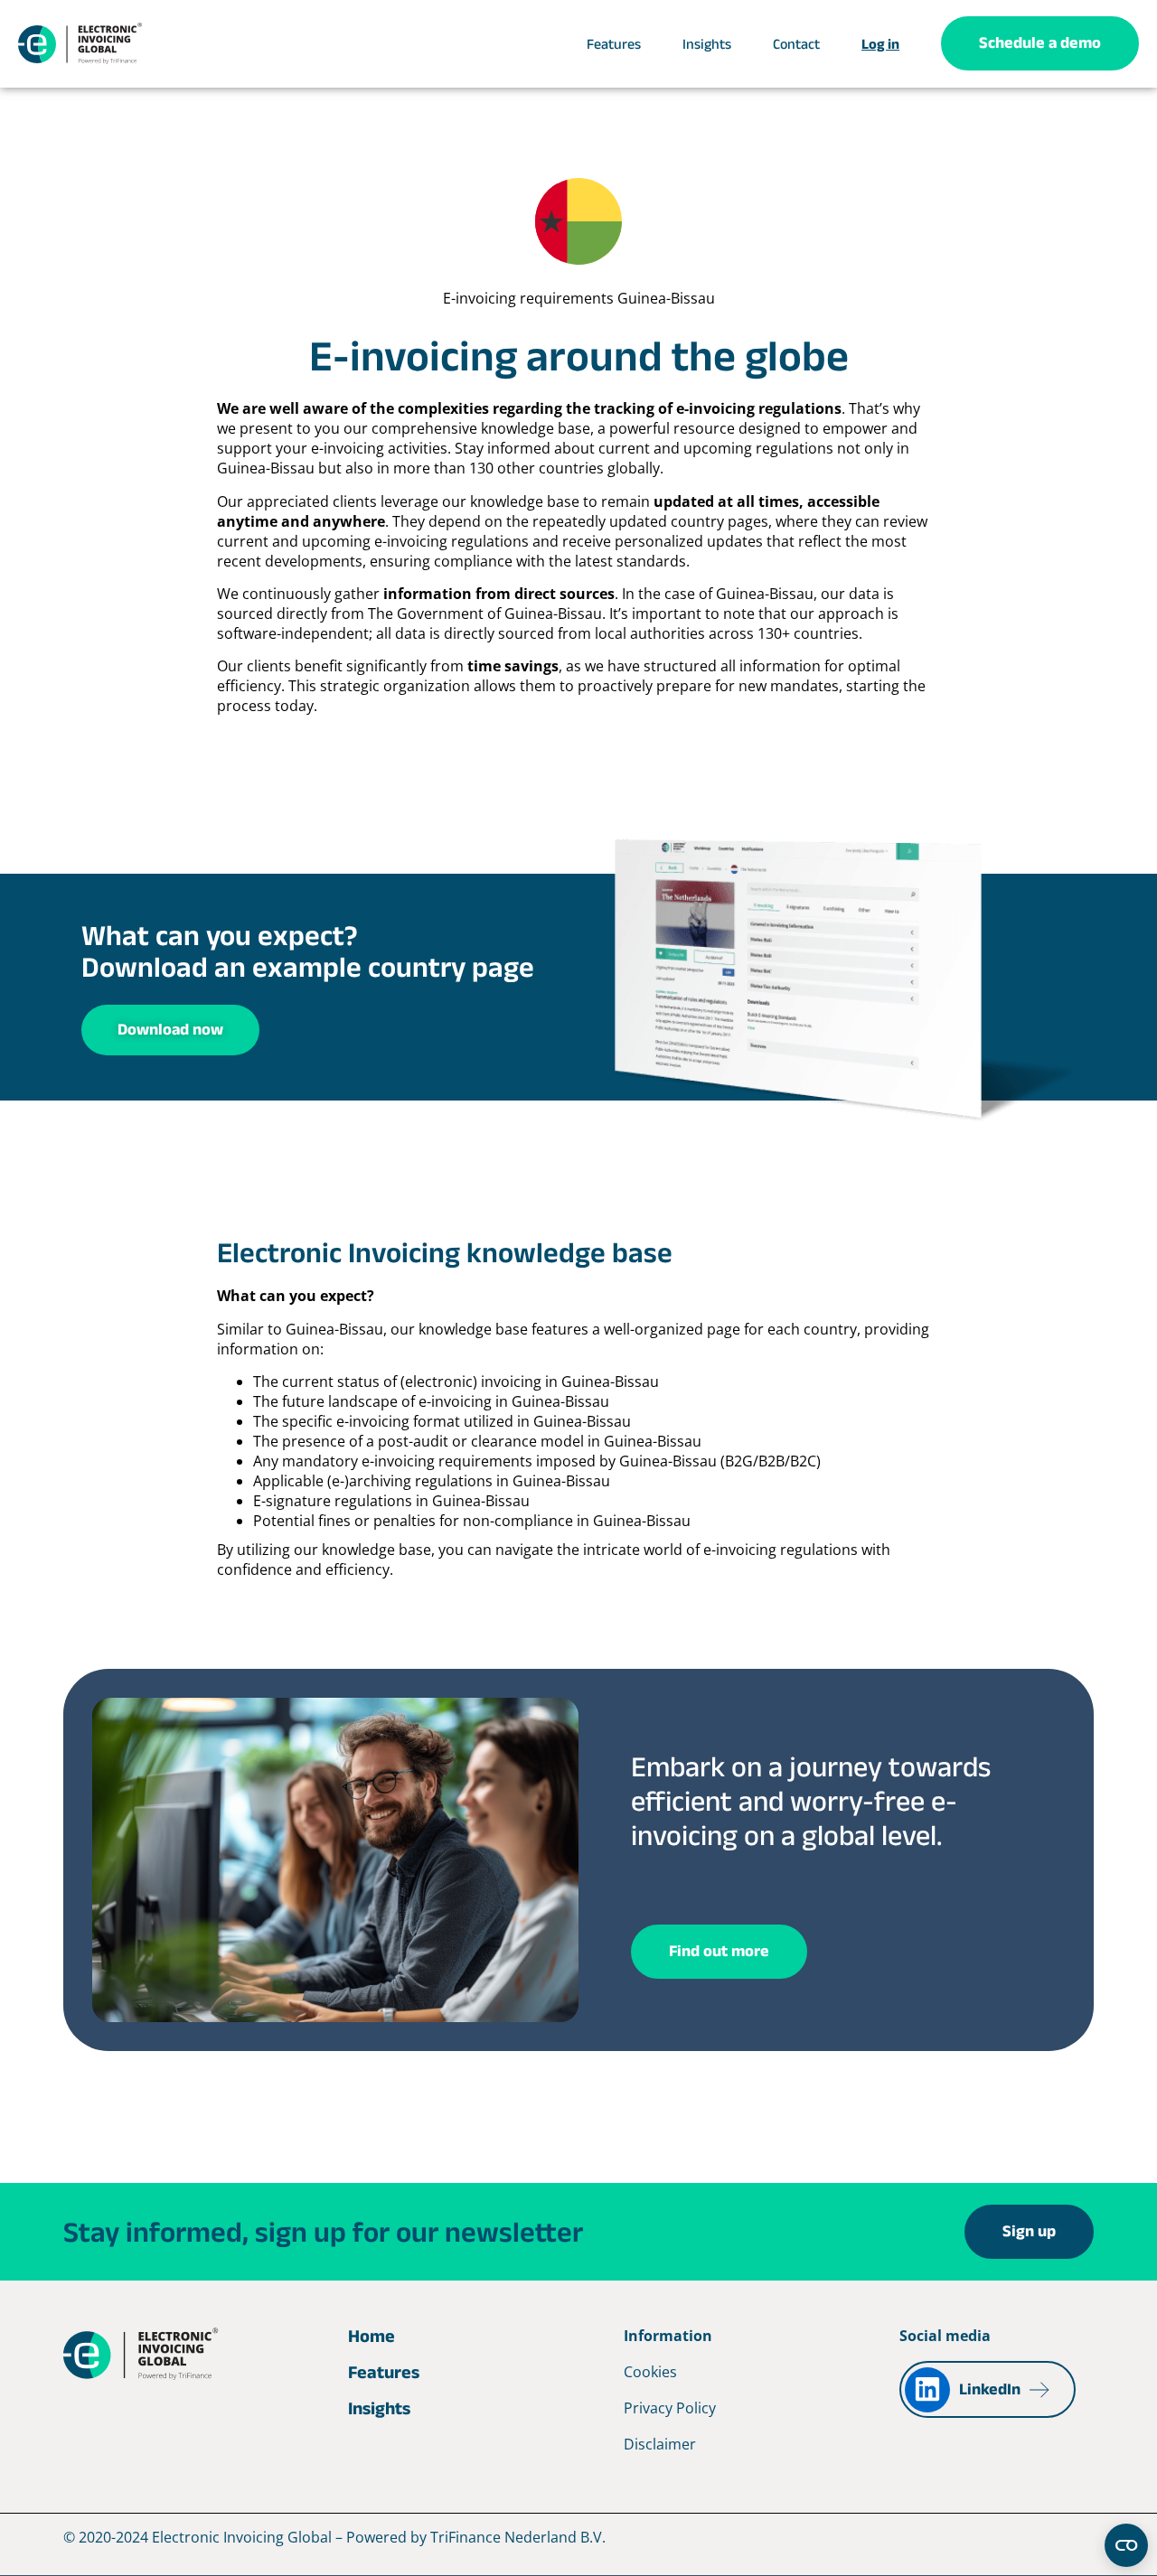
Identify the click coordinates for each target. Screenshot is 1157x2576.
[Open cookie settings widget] (1126, 2545)
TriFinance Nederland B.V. (518, 2537)
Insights (707, 44)
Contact (796, 44)
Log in (880, 44)
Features (614, 44)
